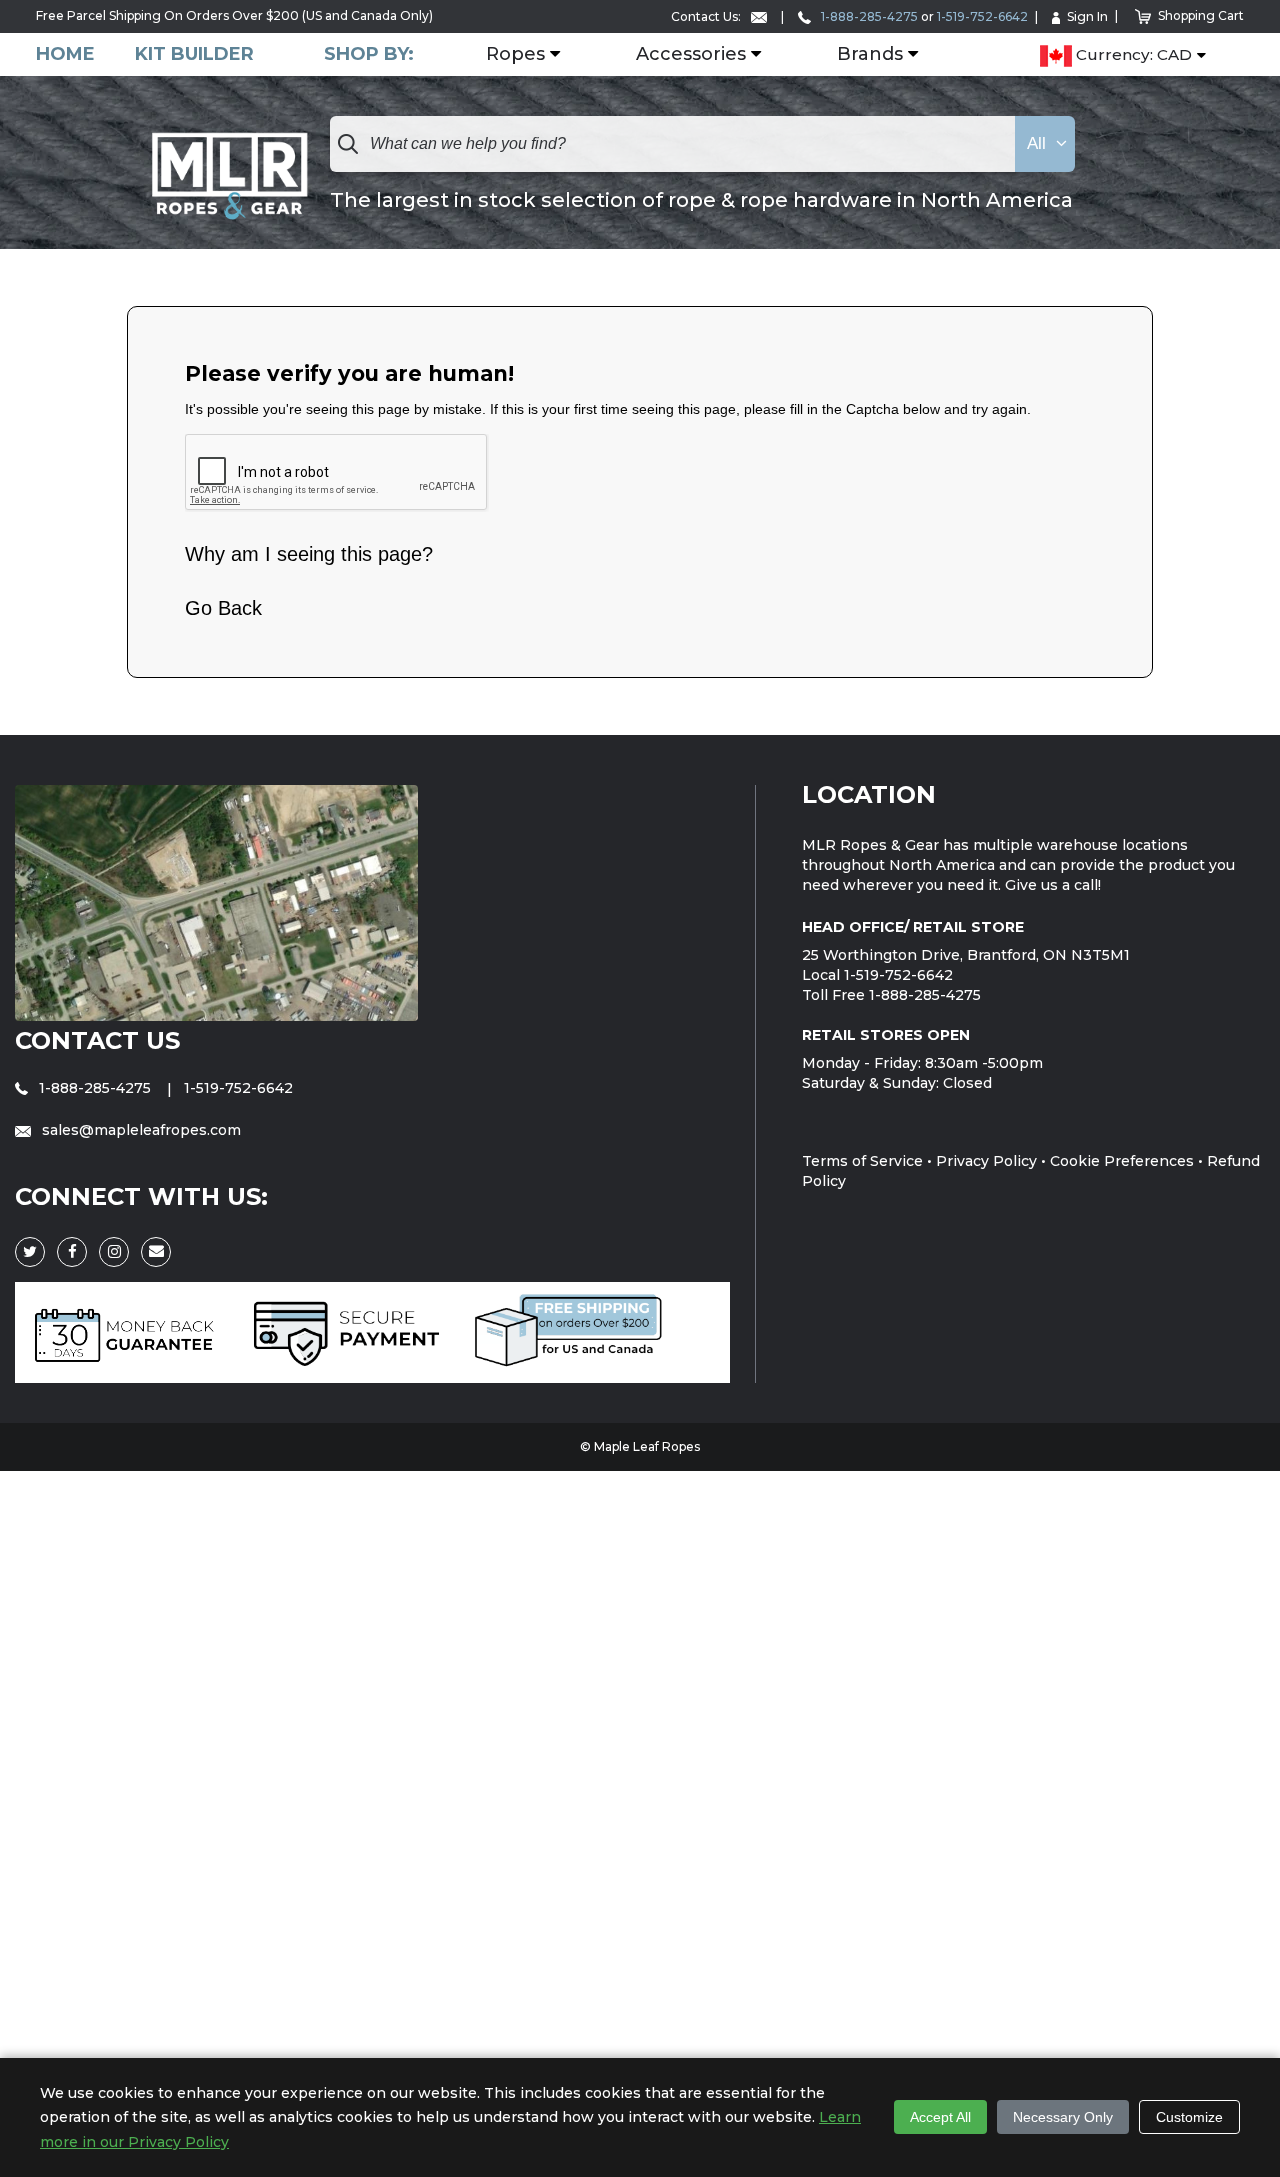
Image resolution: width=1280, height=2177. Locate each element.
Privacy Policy (986, 1161)
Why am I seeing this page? (309, 554)
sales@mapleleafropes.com (139, 1130)
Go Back (223, 608)
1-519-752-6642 (982, 16)
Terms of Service (862, 1161)
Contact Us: (707, 16)
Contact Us (97, 1040)
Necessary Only (1063, 2117)
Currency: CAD (1132, 55)
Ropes (515, 55)
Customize (1189, 2117)
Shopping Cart (1201, 15)
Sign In (1087, 16)
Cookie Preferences (1122, 1161)
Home (65, 54)
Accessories (691, 55)
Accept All (940, 2117)
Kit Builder (194, 54)
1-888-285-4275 (868, 16)
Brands (870, 55)
